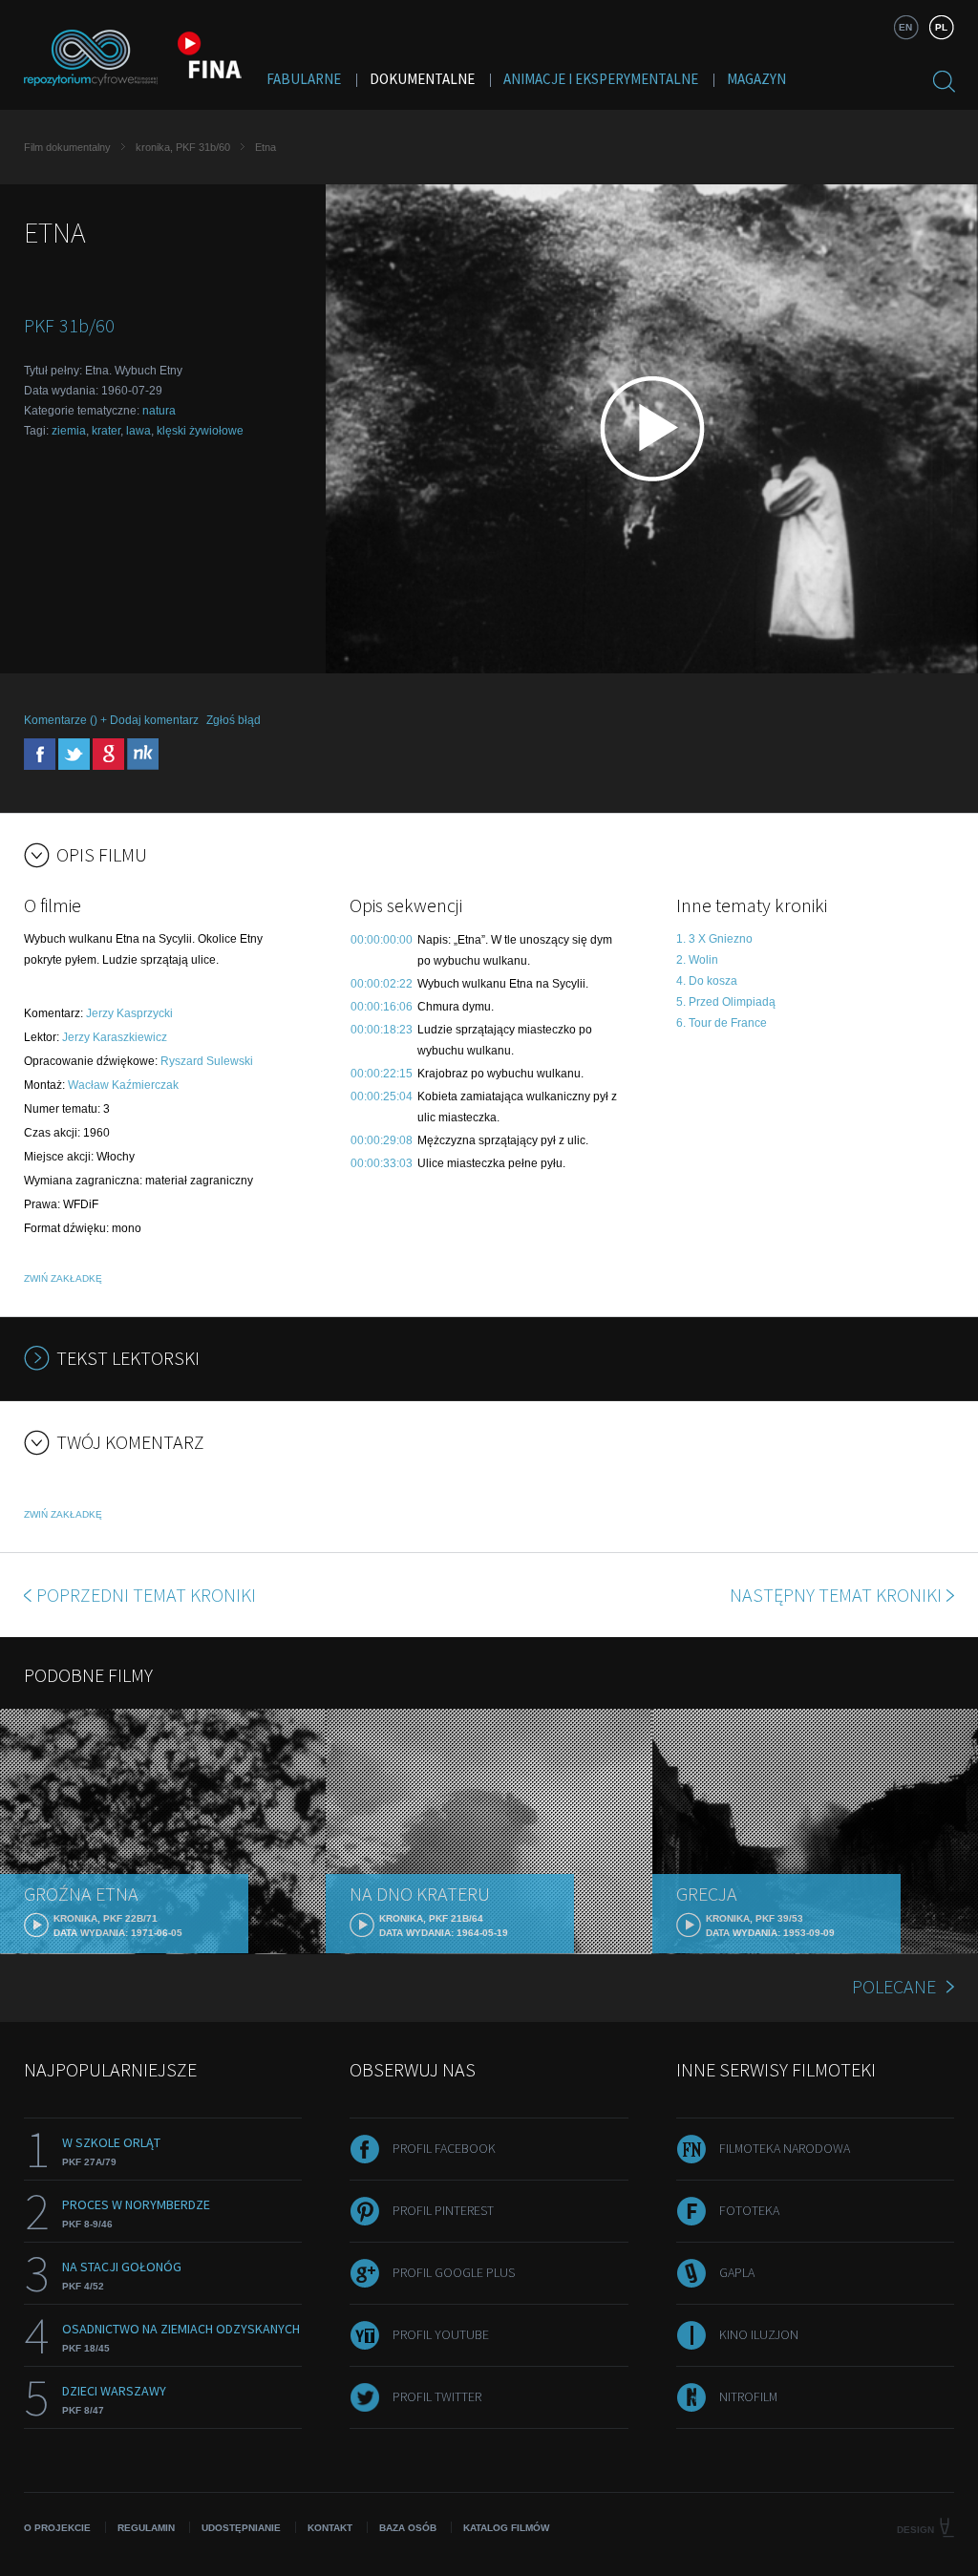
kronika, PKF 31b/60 (183, 147)
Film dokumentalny (67, 147)
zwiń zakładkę (63, 1278)
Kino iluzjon (759, 2334)
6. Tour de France (722, 1023)
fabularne (304, 79)
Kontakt (330, 2528)
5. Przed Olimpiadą (726, 1002)
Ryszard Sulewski (207, 1061)
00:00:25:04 (382, 1096)
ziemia (69, 431)
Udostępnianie (241, 2528)
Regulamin (146, 2528)
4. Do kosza (707, 981)
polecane (894, 1986)
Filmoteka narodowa (785, 2148)
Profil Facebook (444, 2148)
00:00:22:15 (382, 1074)
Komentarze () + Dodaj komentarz (111, 720)
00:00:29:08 (382, 1140)
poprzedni (146, 1595)
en (905, 27)
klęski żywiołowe (200, 431)
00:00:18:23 (382, 1030)
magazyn (756, 79)
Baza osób (408, 2528)
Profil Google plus (454, 2272)
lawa (138, 431)
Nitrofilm (748, 2396)
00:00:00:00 (382, 940)
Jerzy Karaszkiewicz (115, 1037)
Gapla (737, 2272)
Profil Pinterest (443, 2210)
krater (106, 431)
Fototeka (749, 2210)
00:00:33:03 (382, 1163)
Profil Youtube (441, 2334)
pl (941, 27)
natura (159, 411)
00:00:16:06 (382, 1007)
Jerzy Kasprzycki (129, 1013)
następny (836, 1595)
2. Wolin (697, 960)
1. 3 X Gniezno (714, 939)
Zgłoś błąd (234, 720)
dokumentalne (422, 79)
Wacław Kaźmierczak (123, 1085)
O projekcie (57, 2528)
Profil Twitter (437, 2396)
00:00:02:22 (382, 984)
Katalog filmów (506, 2528)
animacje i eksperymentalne (601, 79)
